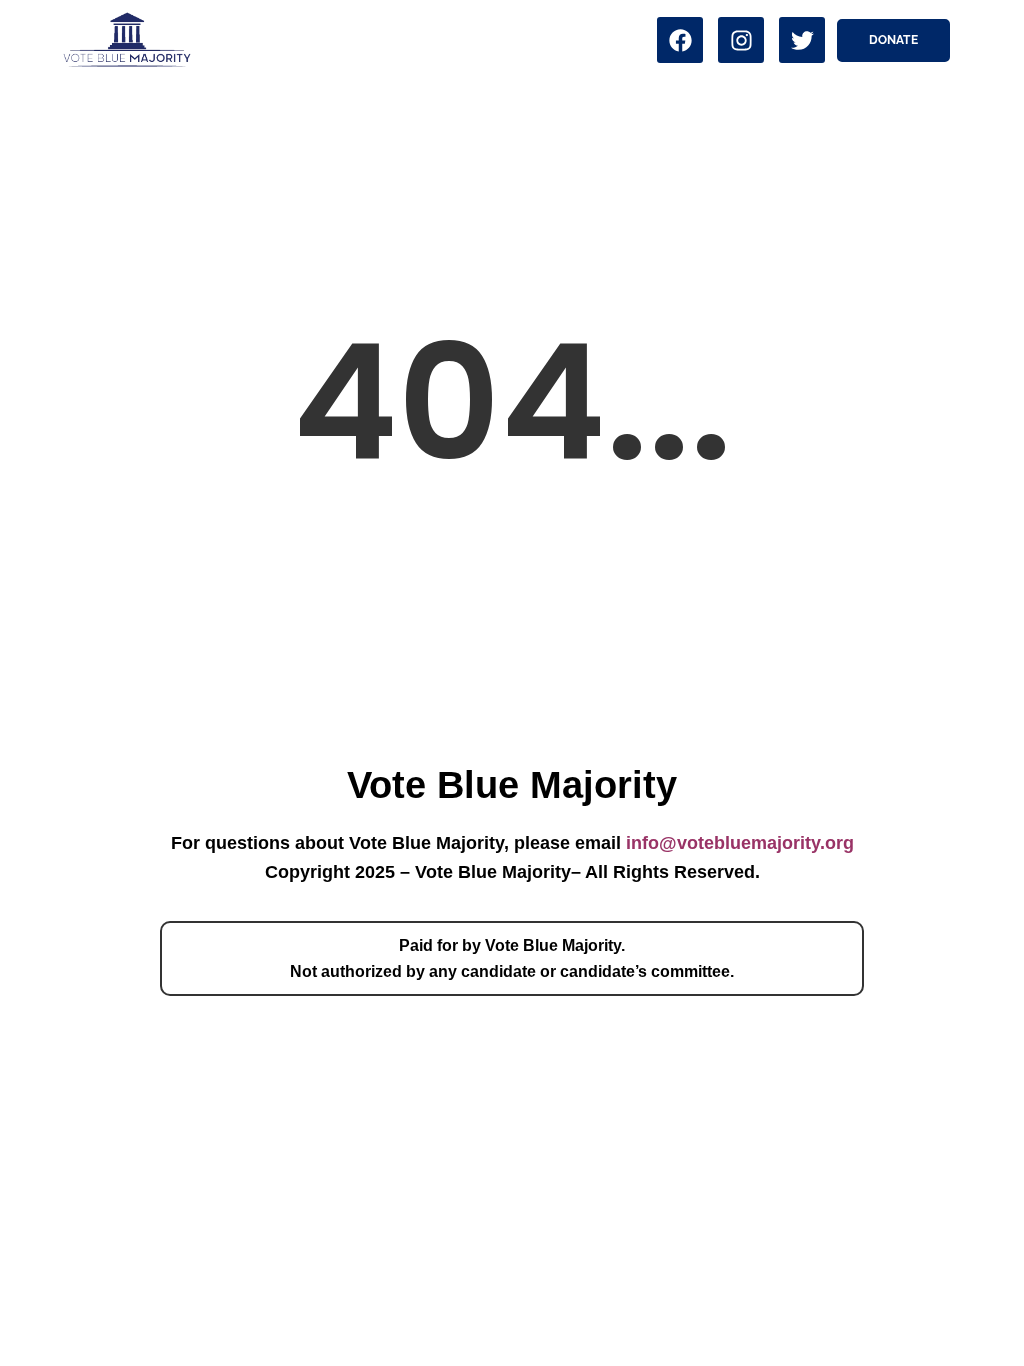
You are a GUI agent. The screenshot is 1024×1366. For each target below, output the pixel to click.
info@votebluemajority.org (740, 843)
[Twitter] (802, 40)
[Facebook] (680, 40)
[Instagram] (741, 40)
